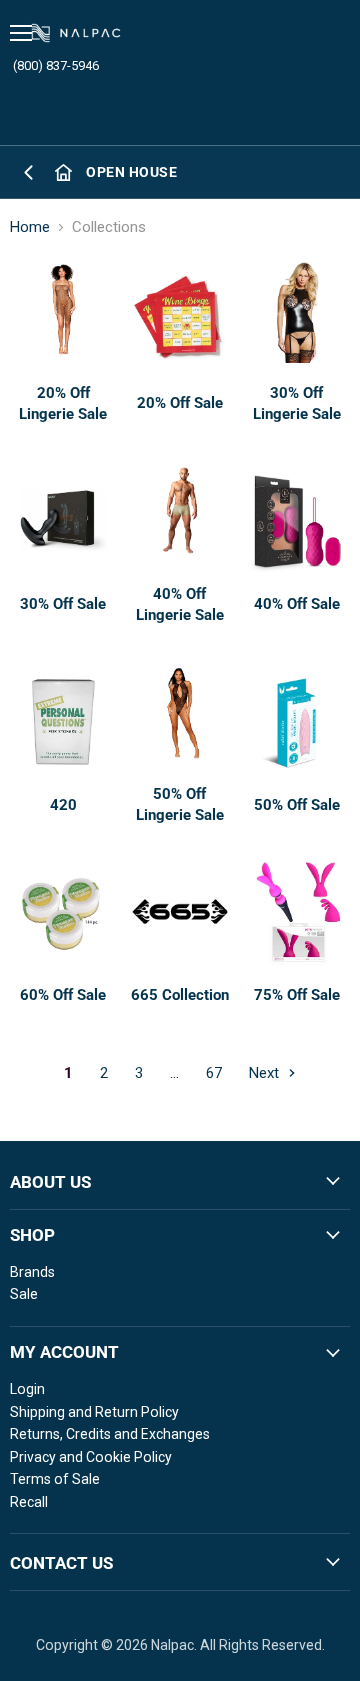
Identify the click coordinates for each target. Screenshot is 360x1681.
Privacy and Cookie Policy (91, 1457)
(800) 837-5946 (56, 65)
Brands (32, 1272)
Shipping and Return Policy (94, 1412)
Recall (29, 1502)
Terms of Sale (55, 1479)
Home (30, 227)
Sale (24, 1294)
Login (27, 1389)
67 (214, 1073)
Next (266, 1073)
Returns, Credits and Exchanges (110, 1434)
